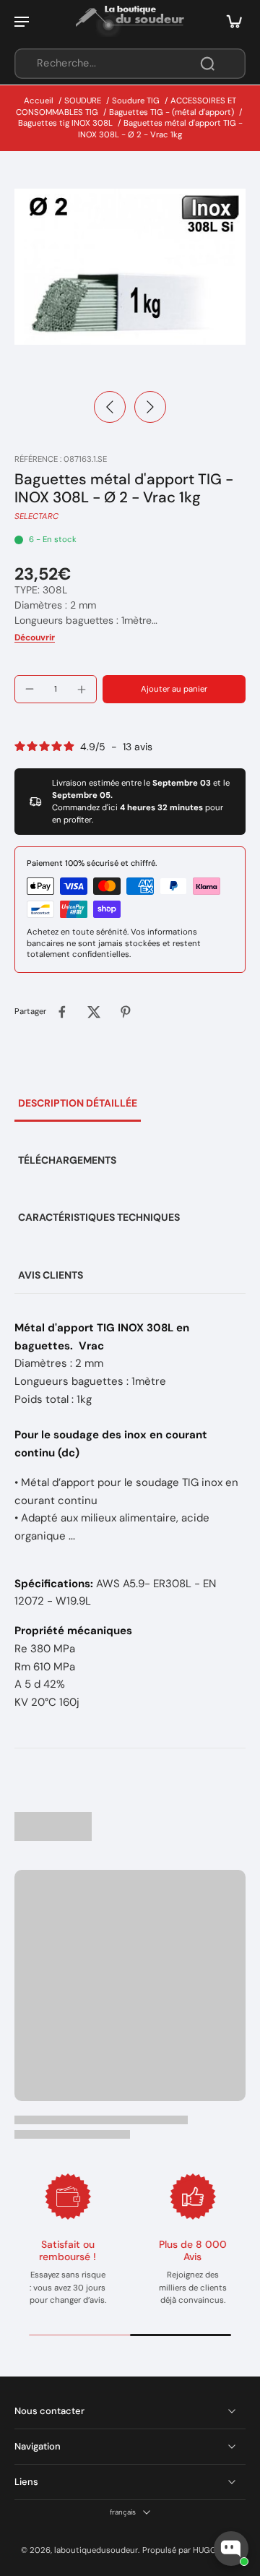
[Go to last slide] (110, 407)
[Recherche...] (207, 64)
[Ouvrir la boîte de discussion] (231, 2549)
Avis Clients (51, 1275)
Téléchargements (67, 1160)
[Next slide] (150, 407)
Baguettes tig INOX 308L (65, 123)
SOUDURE (83, 101)
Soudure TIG (136, 101)
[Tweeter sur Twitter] (94, 1012)
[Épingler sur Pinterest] (126, 1012)
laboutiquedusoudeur (96, 2550)
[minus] (30, 689)
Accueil (39, 101)
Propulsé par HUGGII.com (191, 2550)
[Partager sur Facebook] (62, 1012)
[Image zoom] (130, 267)
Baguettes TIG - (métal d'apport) (172, 112)
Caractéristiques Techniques (99, 1217)
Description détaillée (78, 1103)
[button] (174, 689)
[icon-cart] (230, 21)
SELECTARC (36, 516)
